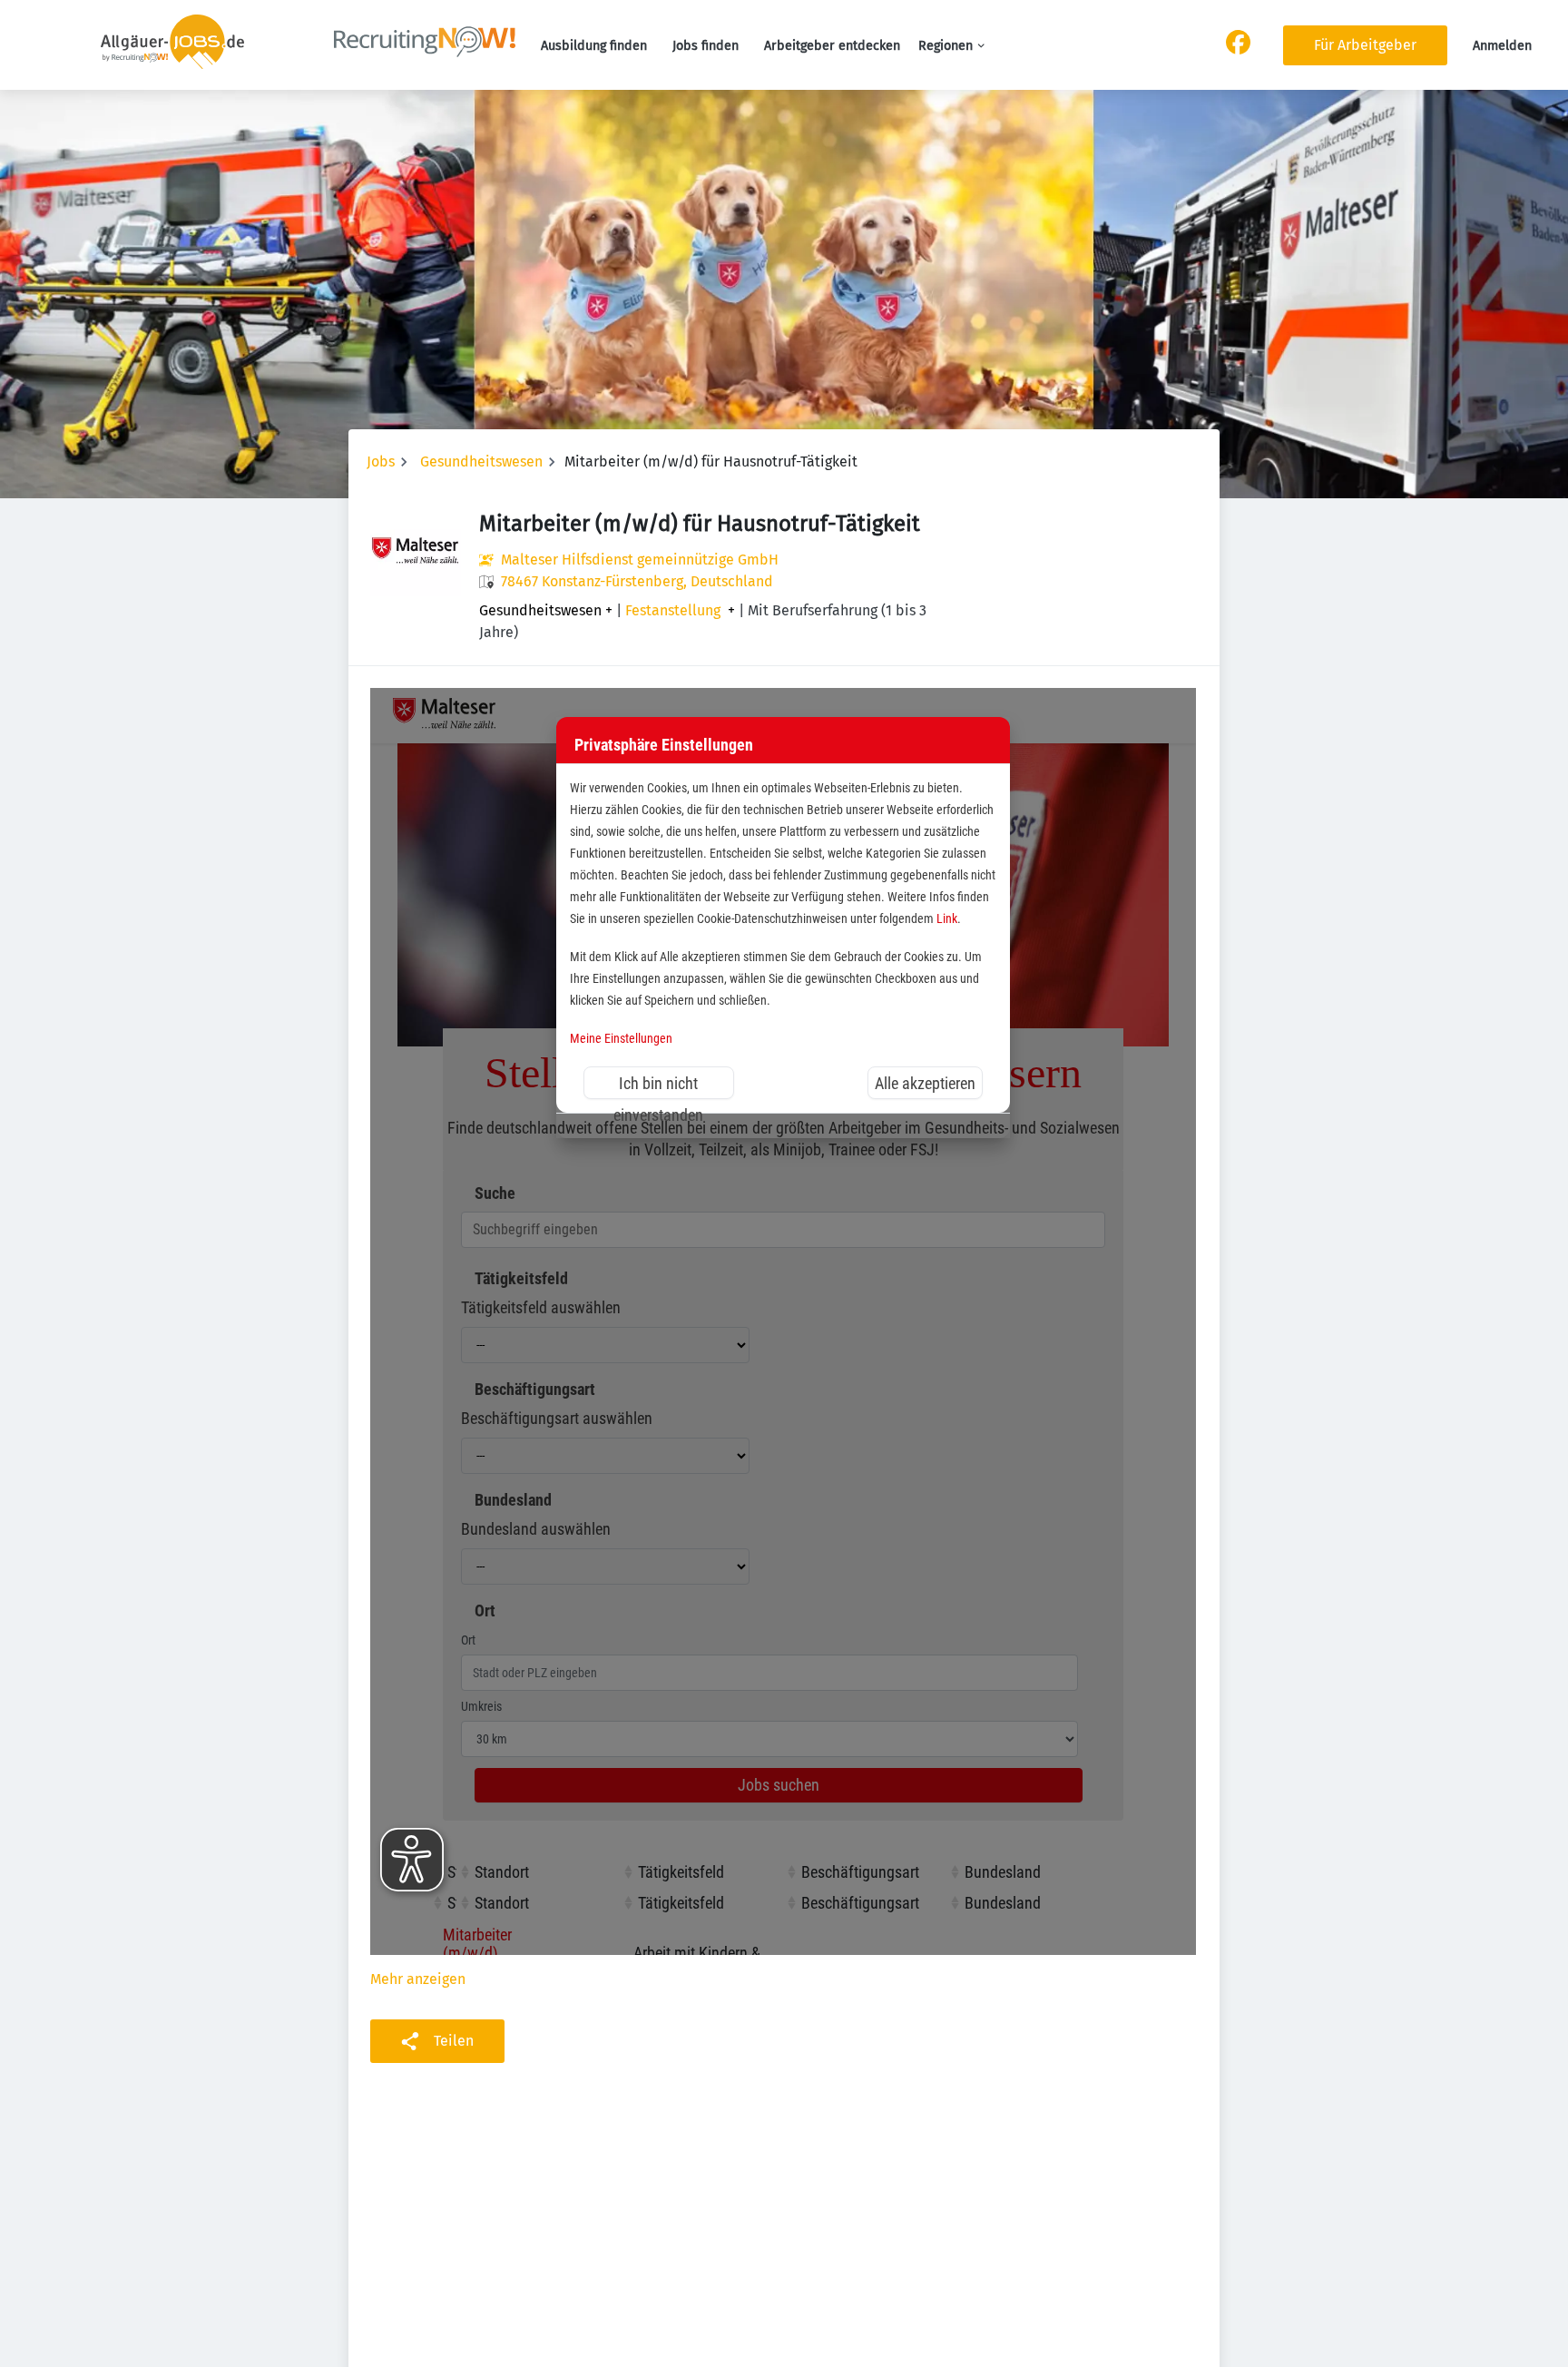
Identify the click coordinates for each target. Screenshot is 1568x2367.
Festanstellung (673, 611)
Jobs (381, 462)
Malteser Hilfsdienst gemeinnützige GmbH (640, 560)
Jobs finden (706, 46)
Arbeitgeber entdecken (832, 46)
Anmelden (1502, 46)
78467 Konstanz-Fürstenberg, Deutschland (637, 581)
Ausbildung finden (594, 46)
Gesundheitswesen (481, 462)
